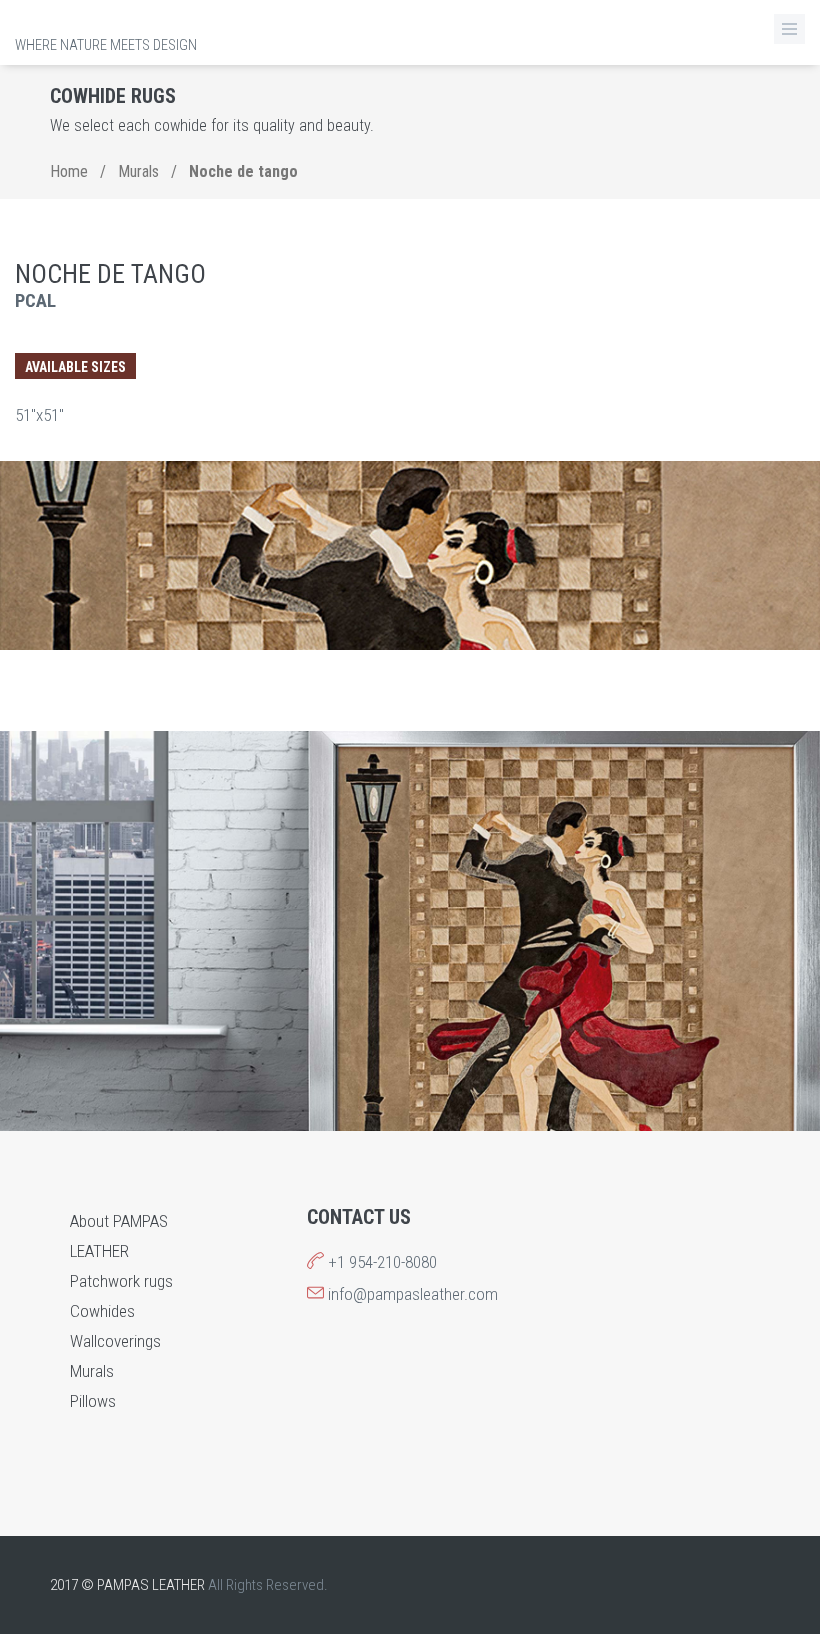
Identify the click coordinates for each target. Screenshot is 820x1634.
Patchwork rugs (121, 1281)
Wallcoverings (115, 1341)
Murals (138, 171)
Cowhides (102, 1311)
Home (69, 171)
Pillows (93, 1401)
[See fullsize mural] (410, 555)
